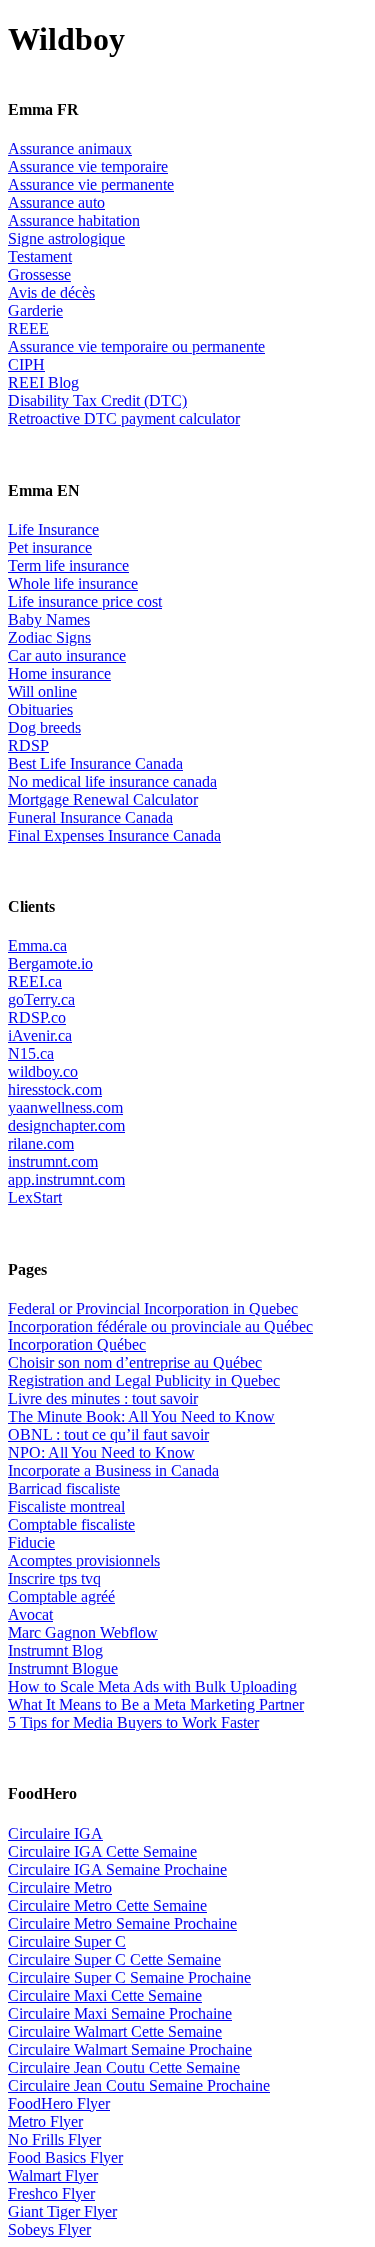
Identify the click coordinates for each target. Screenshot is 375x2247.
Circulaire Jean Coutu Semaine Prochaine (139, 2085)
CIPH (26, 364)
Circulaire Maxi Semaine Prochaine (120, 2013)
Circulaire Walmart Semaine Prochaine (130, 2049)
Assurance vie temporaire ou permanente (136, 346)
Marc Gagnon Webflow (83, 1632)
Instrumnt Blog (55, 1650)
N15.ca (31, 1053)
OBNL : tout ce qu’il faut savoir (108, 1434)
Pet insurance (50, 547)
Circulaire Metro (60, 1887)
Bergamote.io (50, 963)
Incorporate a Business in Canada (113, 1470)
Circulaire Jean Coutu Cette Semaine (124, 2067)
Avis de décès (51, 292)
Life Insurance (53, 529)
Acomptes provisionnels (84, 1560)
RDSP (28, 745)
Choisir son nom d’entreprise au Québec (135, 1362)
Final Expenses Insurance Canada (114, 835)
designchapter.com (66, 1125)
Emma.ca (37, 945)
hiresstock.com (55, 1089)
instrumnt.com (53, 1161)
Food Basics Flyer (65, 2157)
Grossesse (39, 274)
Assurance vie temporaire (88, 166)
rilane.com (41, 1143)
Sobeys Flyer (49, 2229)
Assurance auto (56, 202)
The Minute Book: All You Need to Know (141, 1416)
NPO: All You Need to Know (101, 1452)
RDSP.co (37, 1017)
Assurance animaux (70, 148)
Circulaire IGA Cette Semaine (102, 1851)
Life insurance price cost (85, 601)
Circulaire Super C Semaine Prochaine (129, 1977)
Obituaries (40, 709)
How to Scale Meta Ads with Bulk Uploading (152, 1686)
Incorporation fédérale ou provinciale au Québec (160, 1326)
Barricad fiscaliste (64, 1488)
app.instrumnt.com (66, 1179)
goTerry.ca (41, 999)
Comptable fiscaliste (71, 1524)
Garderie (35, 310)
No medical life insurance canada (112, 781)
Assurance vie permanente (91, 184)
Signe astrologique (66, 238)
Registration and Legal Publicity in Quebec (144, 1380)
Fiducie (31, 1542)
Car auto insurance (67, 655)
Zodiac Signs (49, 637)
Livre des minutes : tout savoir (103, 1398)
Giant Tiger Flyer (62, 2211)
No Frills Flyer (54, 2139)
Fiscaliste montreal (66, 1506)
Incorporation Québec (77, 1344)
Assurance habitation (74, 220)
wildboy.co (43, 1071)
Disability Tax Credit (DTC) (97, 400)
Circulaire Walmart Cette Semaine (115, 2031)
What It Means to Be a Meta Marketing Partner (156, 1704)
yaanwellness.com (65, 1107)
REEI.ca (35, 981)
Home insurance (59, 673)
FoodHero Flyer (59, 2103)
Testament (40, 256)
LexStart (35, 1197)
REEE (28, 328)
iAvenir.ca (40, 1035)
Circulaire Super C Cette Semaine (114, 1959)
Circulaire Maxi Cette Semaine (105, 1995)
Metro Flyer (45, 2121)
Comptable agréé (61, 1596)
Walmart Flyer (53, 2175)
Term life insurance (68, 565)
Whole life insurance (73, 583)
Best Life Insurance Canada (95, 763)
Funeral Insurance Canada (90, 817)
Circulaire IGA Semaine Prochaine (117, 1869)
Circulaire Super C (67, 1941)
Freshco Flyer (51, 2193)
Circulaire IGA (55, 1833)
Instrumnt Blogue (63, 1668)
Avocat (30, 1614)
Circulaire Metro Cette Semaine (107, 1905)
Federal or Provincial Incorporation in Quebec (153, 1308)
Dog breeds (44, 727)
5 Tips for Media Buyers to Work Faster (133, 1722)
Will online (42, 691)
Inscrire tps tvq (54, 1578)
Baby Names (49, 619)
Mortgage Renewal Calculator (103, 799)
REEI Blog (43, 382)
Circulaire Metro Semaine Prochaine (122, 1923)
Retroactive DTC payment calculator (124, 418)
